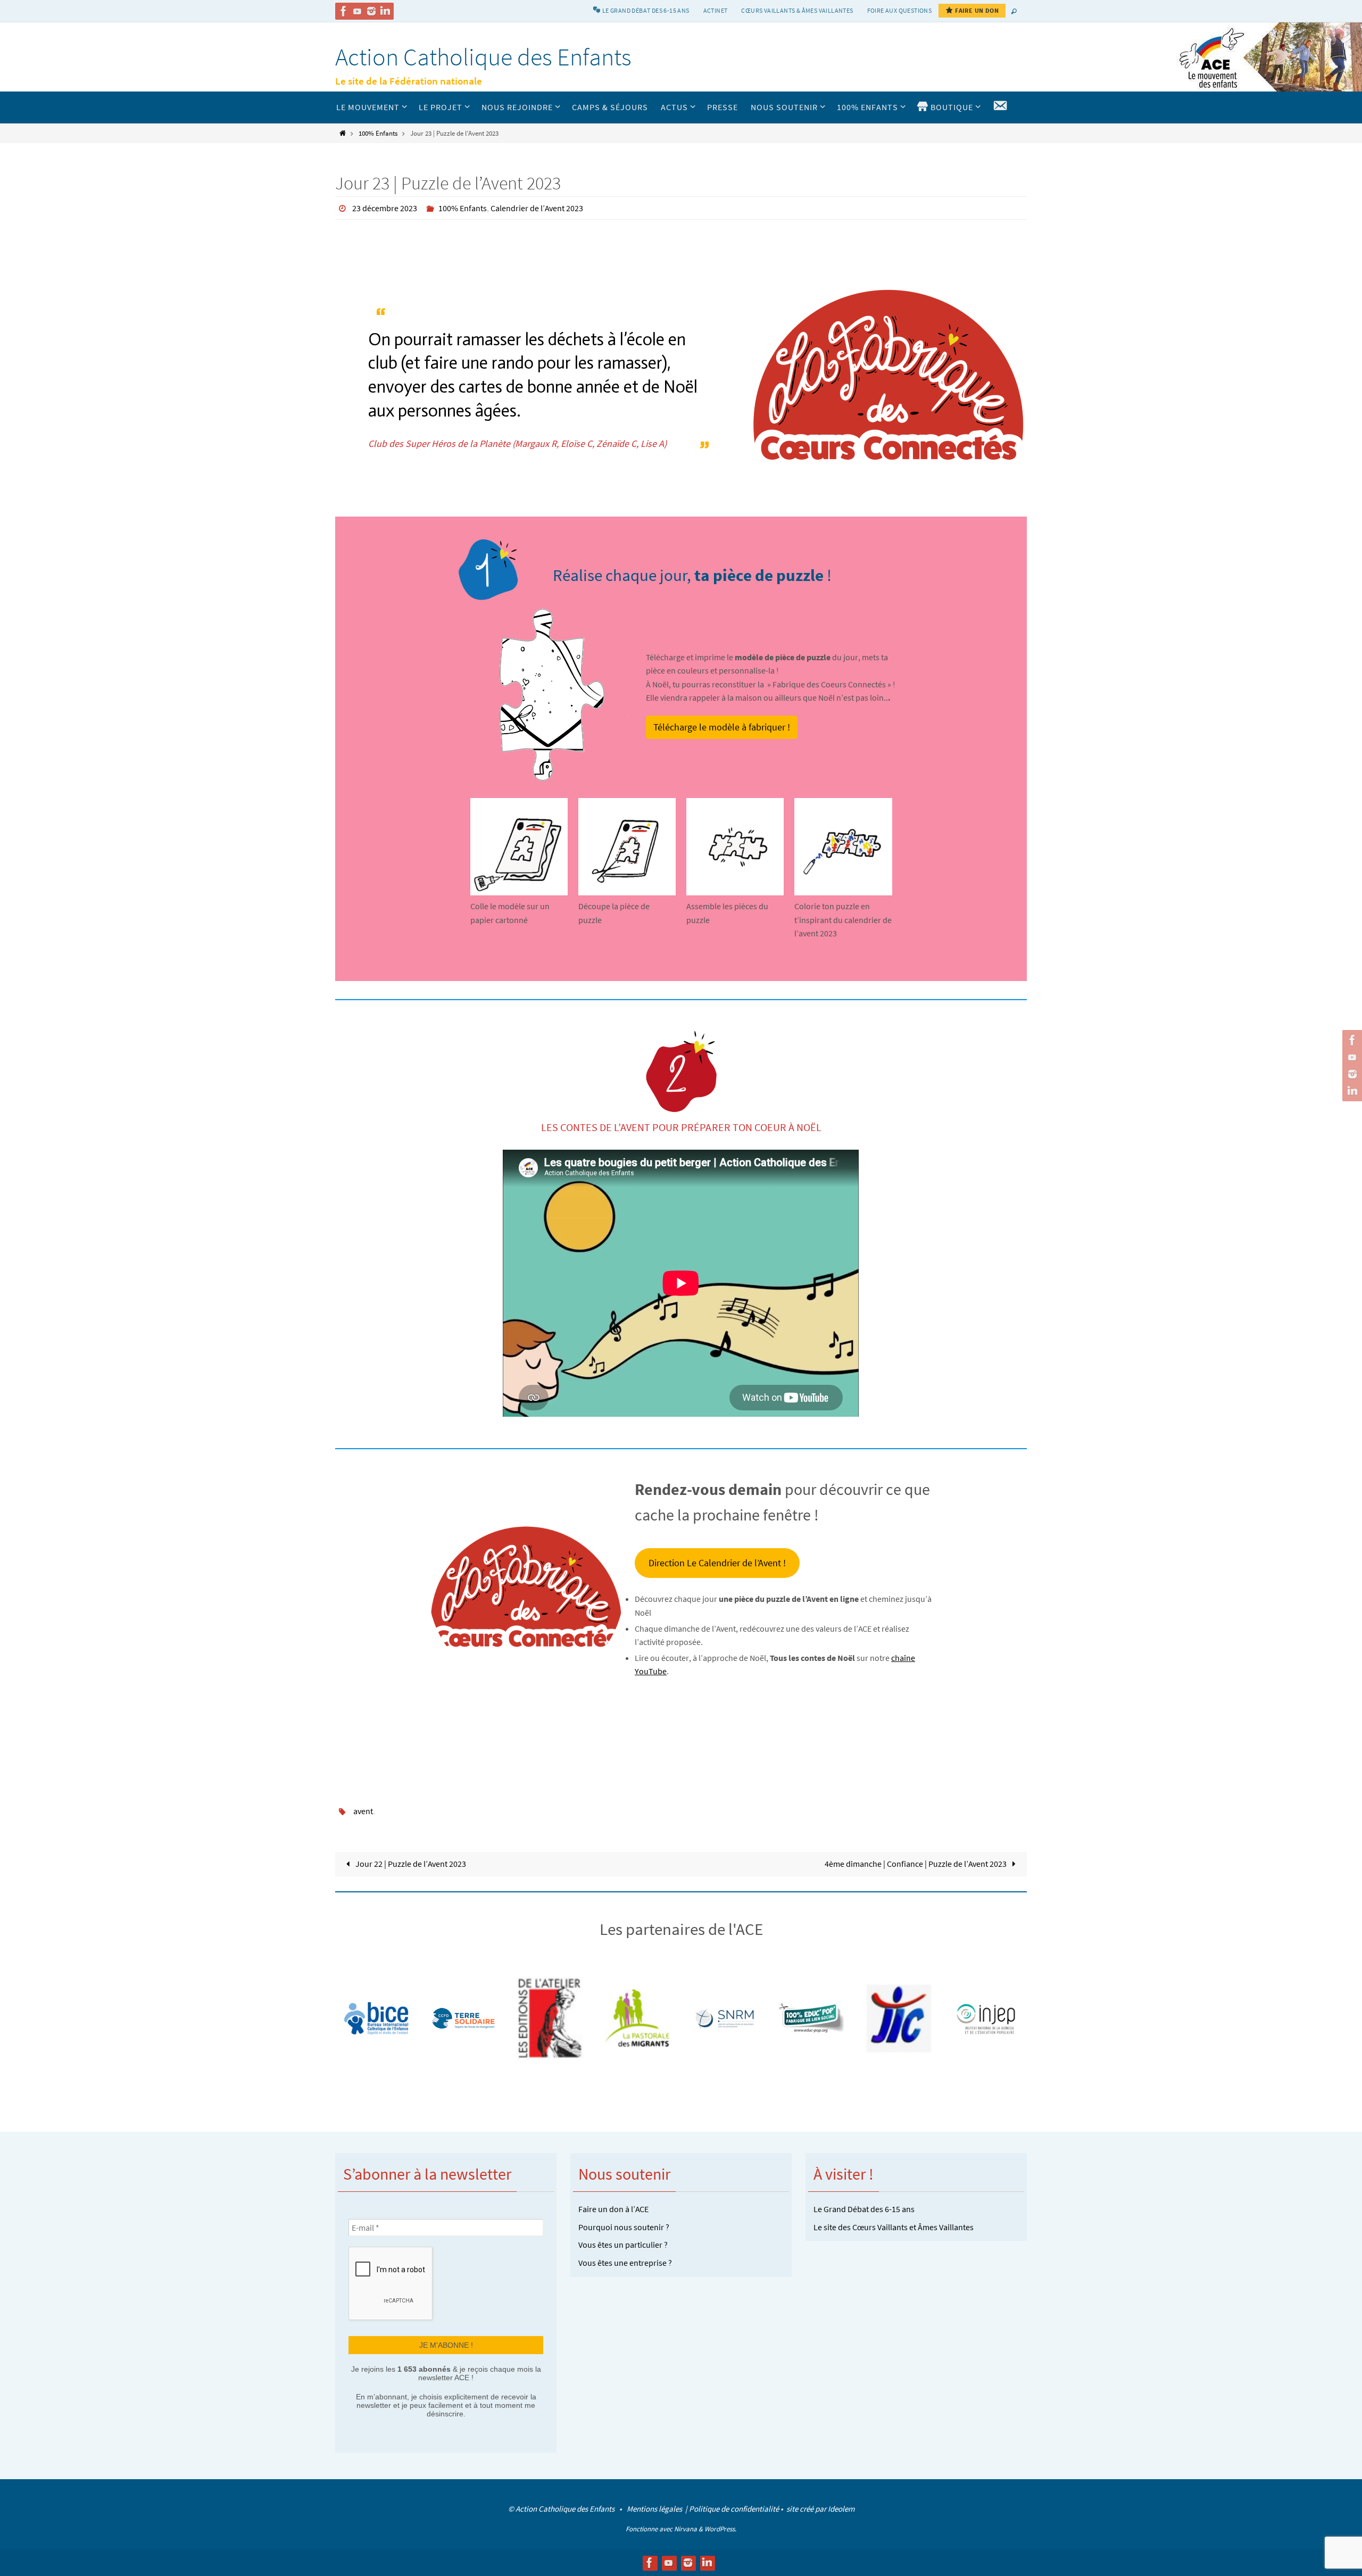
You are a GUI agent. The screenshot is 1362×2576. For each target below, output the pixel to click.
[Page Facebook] (344, 11)
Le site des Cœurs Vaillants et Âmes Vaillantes (894, 2227)
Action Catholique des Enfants (483, 57)
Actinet (716, 10)
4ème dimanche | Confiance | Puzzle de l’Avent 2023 (916, 1864)
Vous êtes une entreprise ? (625, 2263)
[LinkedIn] (385, 11)
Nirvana (686, 2529)
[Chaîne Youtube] (358, 11)
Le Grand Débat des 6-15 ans (864, 2209)
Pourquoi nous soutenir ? (624, 2227)
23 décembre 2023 (385, 208)
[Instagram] (371, 11)
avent (363, 1811)
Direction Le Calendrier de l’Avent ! (717, 1563)
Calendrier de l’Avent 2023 (537, 208)
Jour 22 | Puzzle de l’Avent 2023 (410, 1864)
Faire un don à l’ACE (613, 2209)
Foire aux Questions (900, 10)
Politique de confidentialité (734, 2509)
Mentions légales (655, 2509)
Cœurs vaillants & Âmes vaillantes (797, 10)
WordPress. (720, 2529)
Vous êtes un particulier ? (623, 2245)
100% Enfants (378, 133)
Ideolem (841, 2509)
